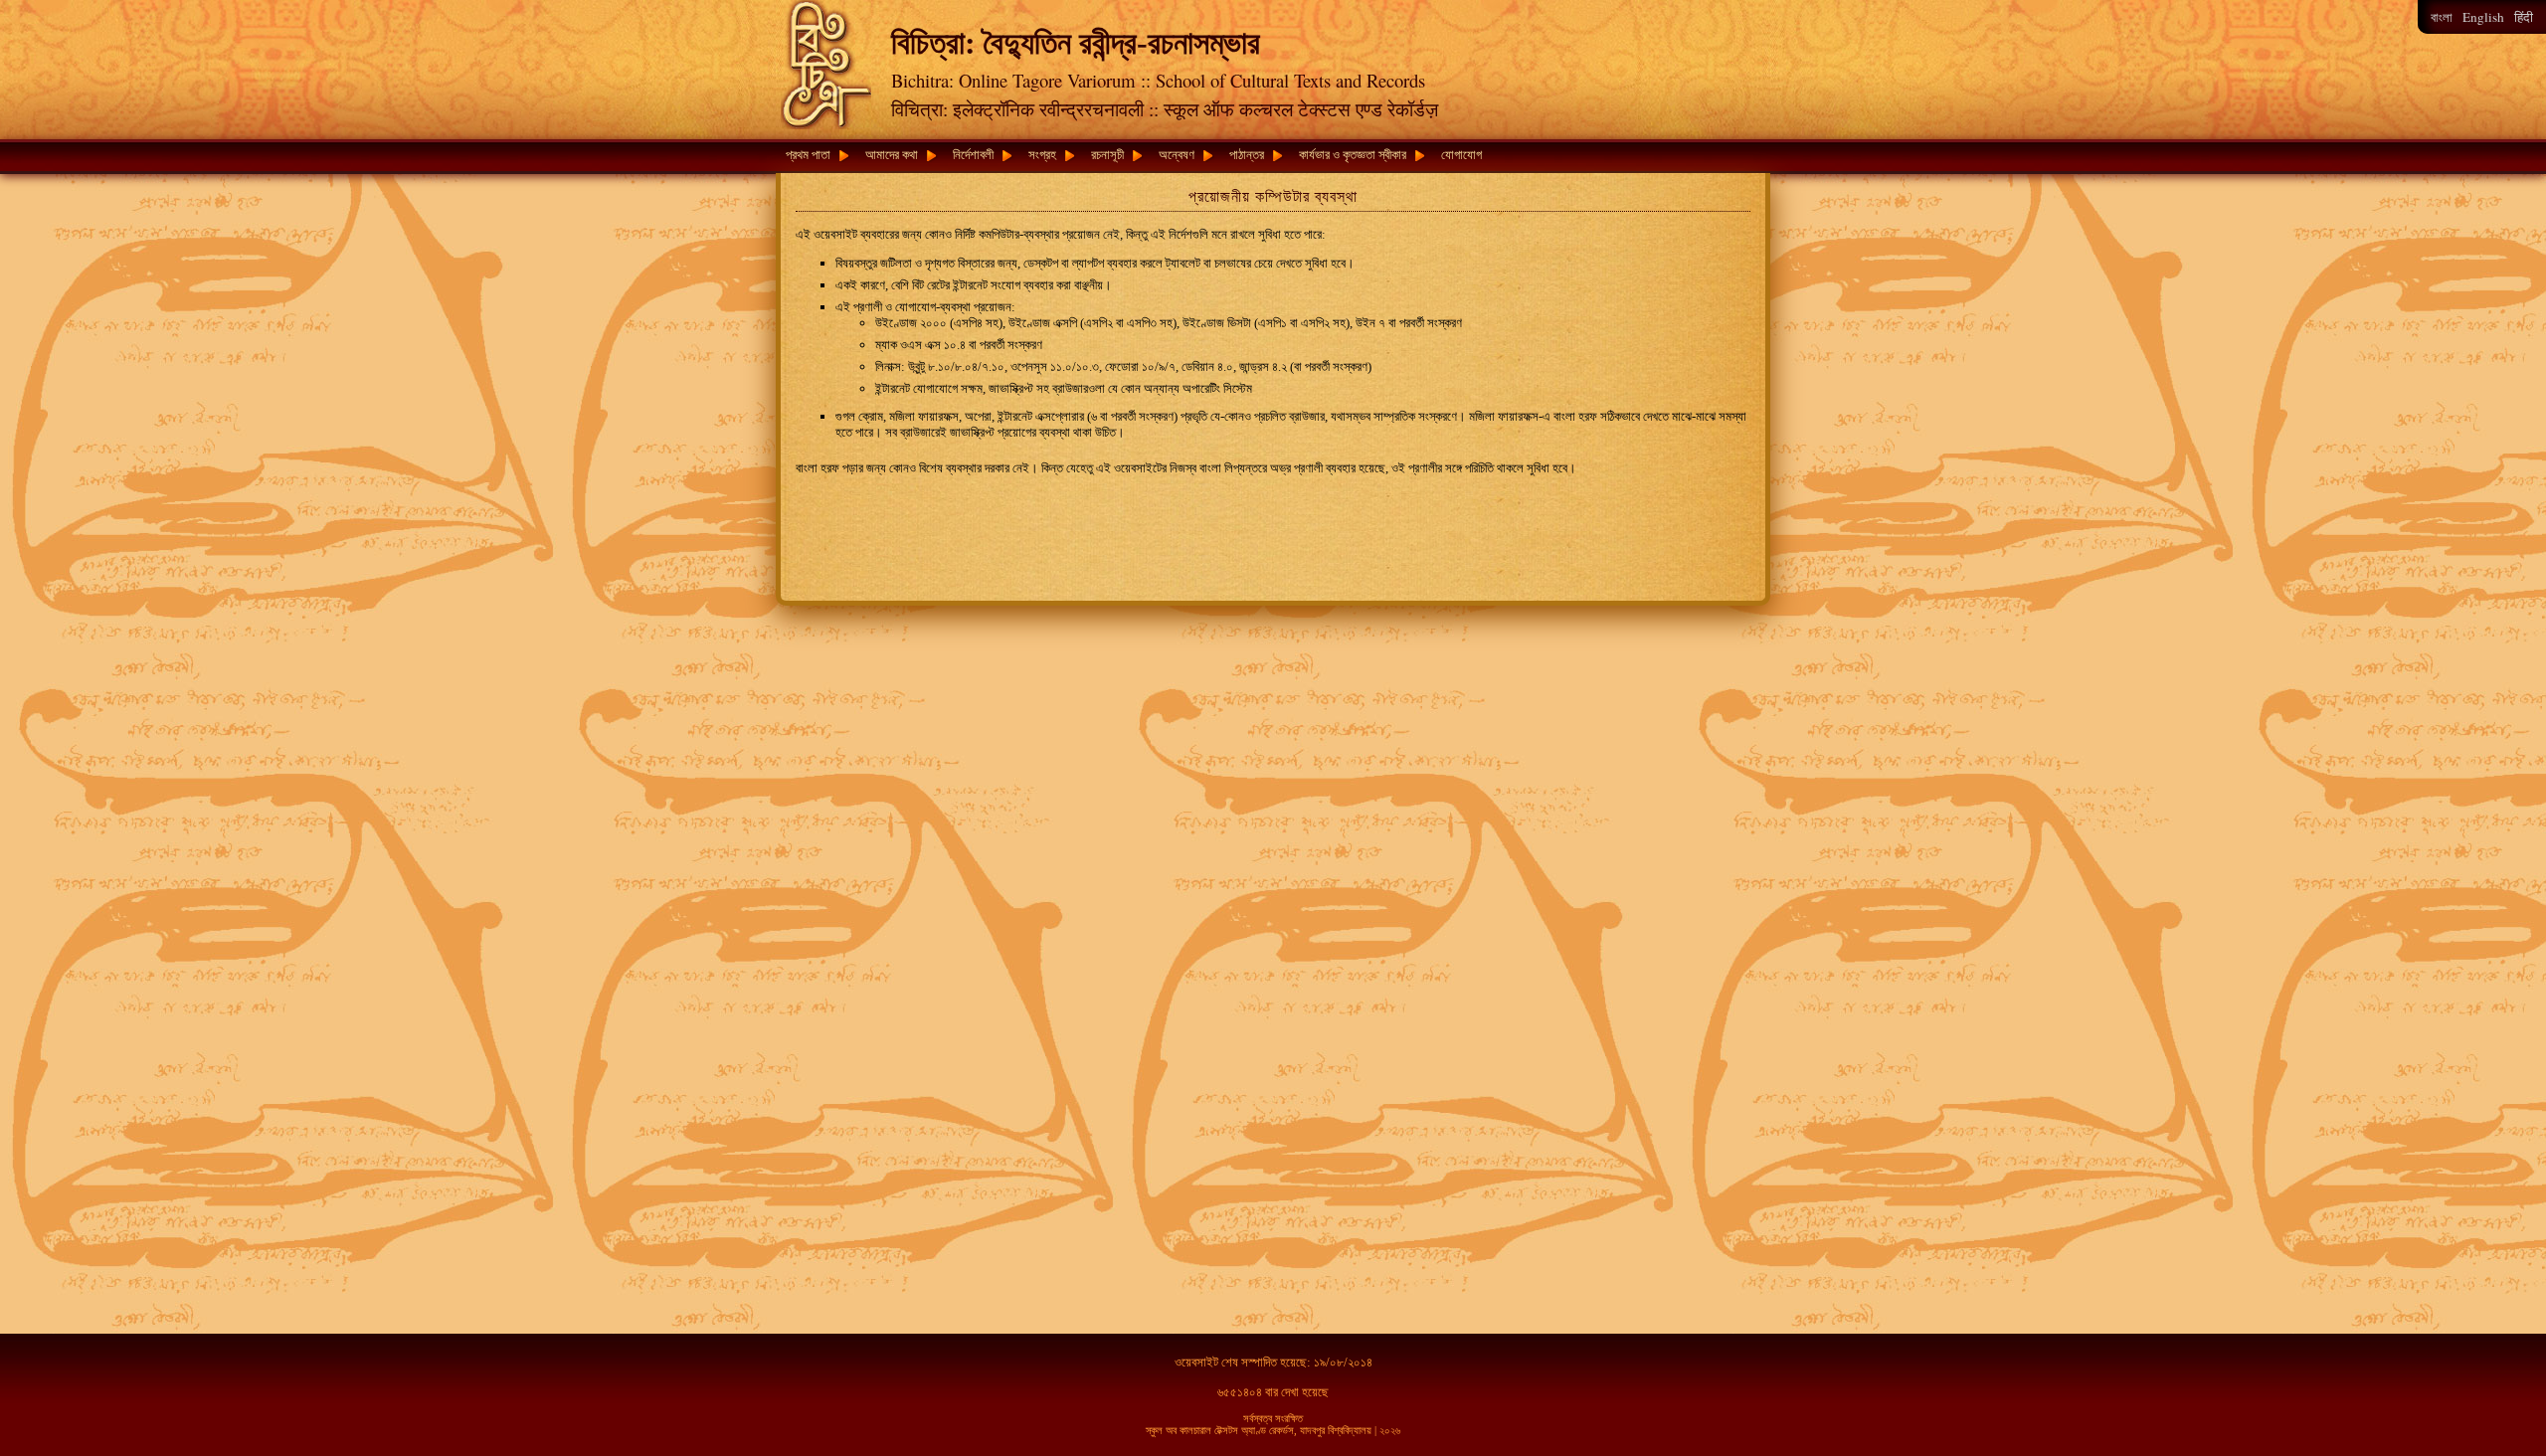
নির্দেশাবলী (973, 155)
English (2483, 17)
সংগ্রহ (1042, 155)
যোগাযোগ (1461, 155)
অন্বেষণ (1177, 155)
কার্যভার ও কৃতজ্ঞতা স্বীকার (1353, 155)
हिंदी (2524, 17)
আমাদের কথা (892, 155)
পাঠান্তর (1247, 155)
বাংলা (2442, 17)
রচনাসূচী (1107, 155)
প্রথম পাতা (808, 155)
